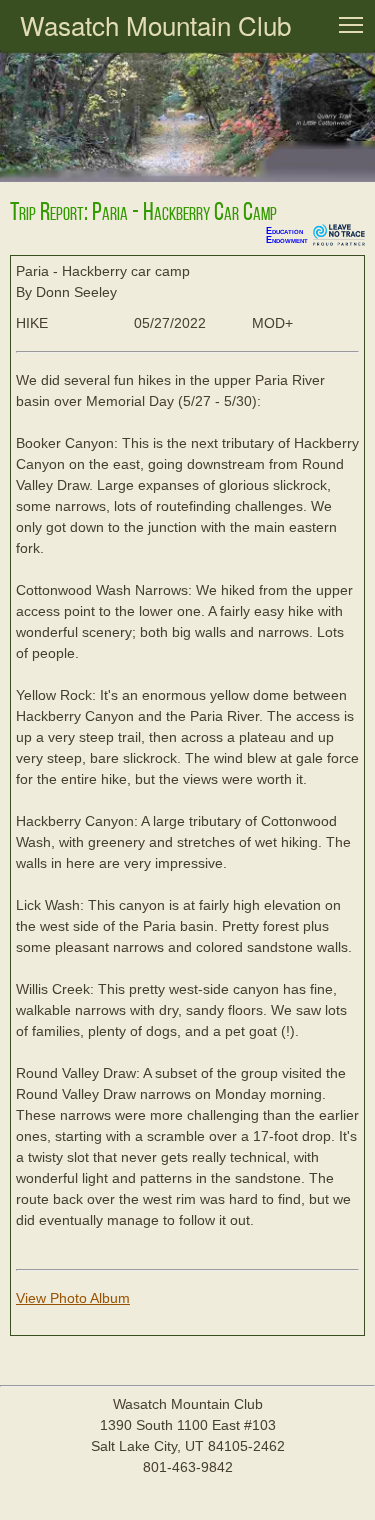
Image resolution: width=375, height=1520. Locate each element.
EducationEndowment (287, 235)
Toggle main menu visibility (351, 24)
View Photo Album (73, 1298)
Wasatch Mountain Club (155, 24)
